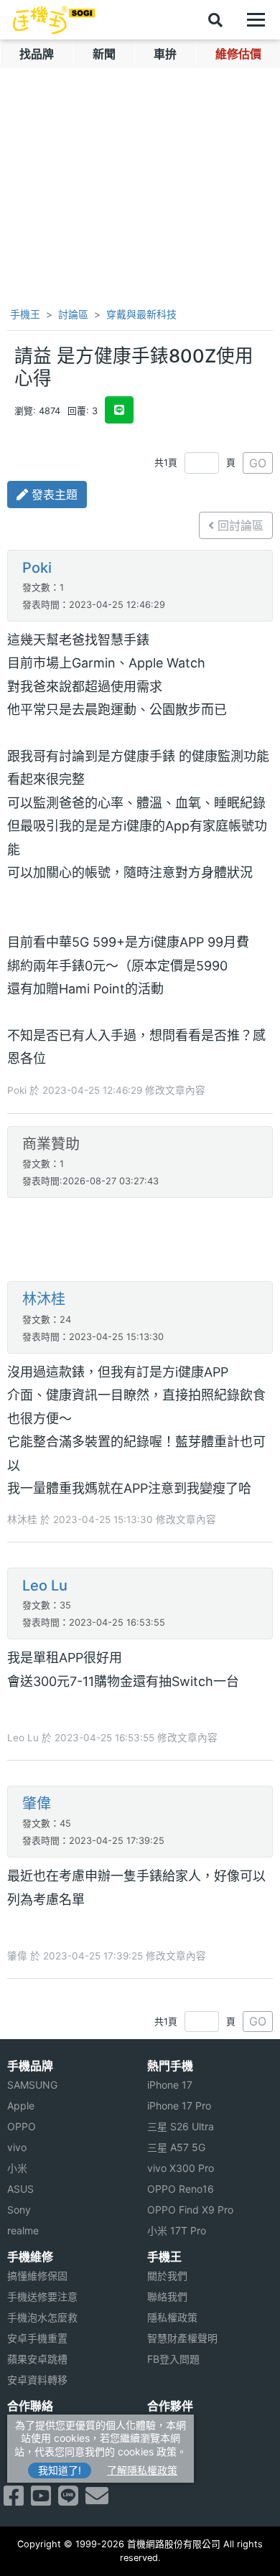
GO (258, 463)
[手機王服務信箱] (97, 2500)
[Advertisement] (140, 1241)
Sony (19, 2210)
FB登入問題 (173, 2359)
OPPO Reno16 (181, 2189)
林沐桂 (44, 1299)
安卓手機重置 (37, 2338)
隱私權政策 (172, 2317)
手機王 (24, 314)
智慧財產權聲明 (182, 2338)
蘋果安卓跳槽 (37, 2359)
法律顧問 (167, 2425)
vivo (17, 2147)
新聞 (104, 54)
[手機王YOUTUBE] (41, 2500)
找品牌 (37, 54)
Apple (21, 2106)
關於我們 (167, 2276)
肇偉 (37, 1804)
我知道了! (60, 2470)
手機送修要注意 (42, 2296)
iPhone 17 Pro (179, 2106)
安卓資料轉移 (37, 2380)
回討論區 (239, 525)
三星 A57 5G (176, 2147)
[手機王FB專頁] (14, 2500)
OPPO (22, 2126)
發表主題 (53, 495)
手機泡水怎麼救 (42, 2317)
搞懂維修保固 (37, 2276)
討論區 (73, 314)
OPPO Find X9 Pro (190, 2210)
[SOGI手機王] (54, 20)
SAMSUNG (32, 2085)
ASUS (20, 2189)
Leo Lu (45, 1586)
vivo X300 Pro (181, 2168)
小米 (17, 2168)
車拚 (165, 54)
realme (23, 2230)
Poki (37, 568)
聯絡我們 (167, 2296)
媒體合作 (167, 2446)
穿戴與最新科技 (141, 314)
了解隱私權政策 (142, 2470)
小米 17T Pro (177, 2230)
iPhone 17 (170, 2085)
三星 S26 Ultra (181, 2126)
